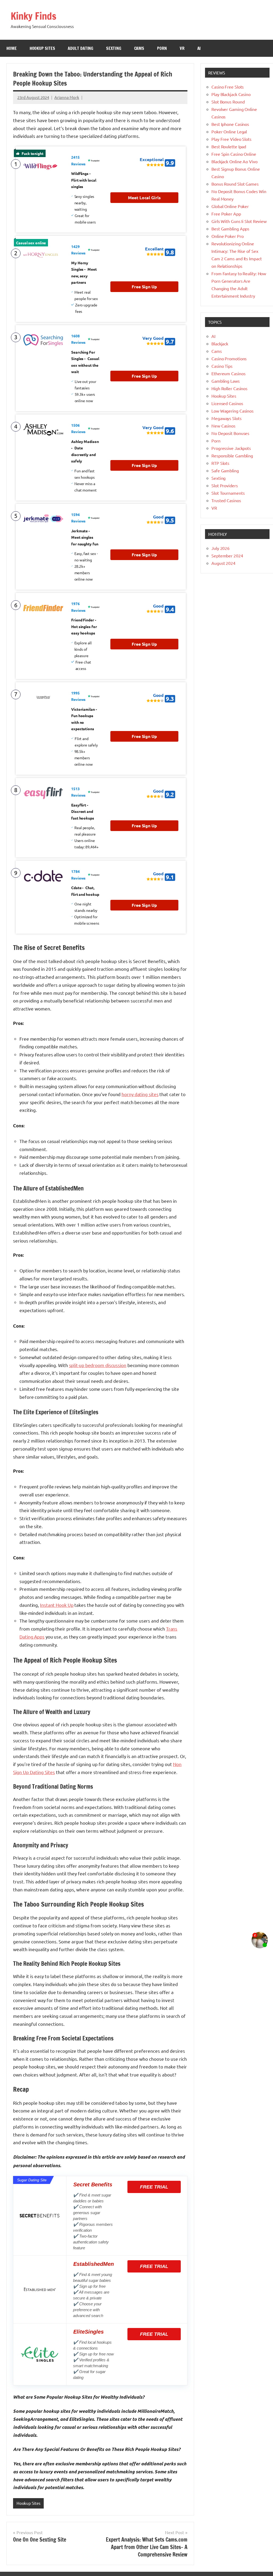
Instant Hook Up (57, 1605)
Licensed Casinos (227, 403)
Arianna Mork (67, 97)
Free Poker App (226, 214)
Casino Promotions (229, 358)
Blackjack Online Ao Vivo (234, 161)
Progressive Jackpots (231, 448)
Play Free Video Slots (231, 139)
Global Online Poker (230, 206)
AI (199, 48)
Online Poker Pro (227, 236)
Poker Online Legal (229, 131)
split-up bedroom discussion (98, 1365)
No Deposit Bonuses (230, 433)
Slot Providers (225, 485)
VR (182, 48)
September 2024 (227, 556)
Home (12, 48)
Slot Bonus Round (228, 102)
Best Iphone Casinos (230, 124)
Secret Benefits (93, 2184)
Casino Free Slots (228, 87)
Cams (139, 48)
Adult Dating (81, 48)
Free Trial (154, 2187)
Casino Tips (222, 366)
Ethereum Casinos (228, 373)
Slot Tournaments (228, 493)
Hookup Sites (42, 48)
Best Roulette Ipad (229, 146)
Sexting (114, 48)
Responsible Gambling (232, 456)
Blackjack (220, 344)
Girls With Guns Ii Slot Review (239, 221)
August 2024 (223, 563)
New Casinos (223, 426)
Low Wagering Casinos (232, 411)
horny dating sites (140, 1094)
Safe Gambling (225, 470)
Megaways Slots (226, 418)
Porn (162, 48)
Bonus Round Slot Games (235, 184)
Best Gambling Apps (230, 229)
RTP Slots (220, 463)
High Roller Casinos (229, 388)
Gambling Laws (226, 381)
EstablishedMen (94, 2264)
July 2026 (220, 548)
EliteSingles (89, 2332)
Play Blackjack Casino (231, 94)
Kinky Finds (33, 16)
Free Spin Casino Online (234, 154)
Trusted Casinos (226, 500)
